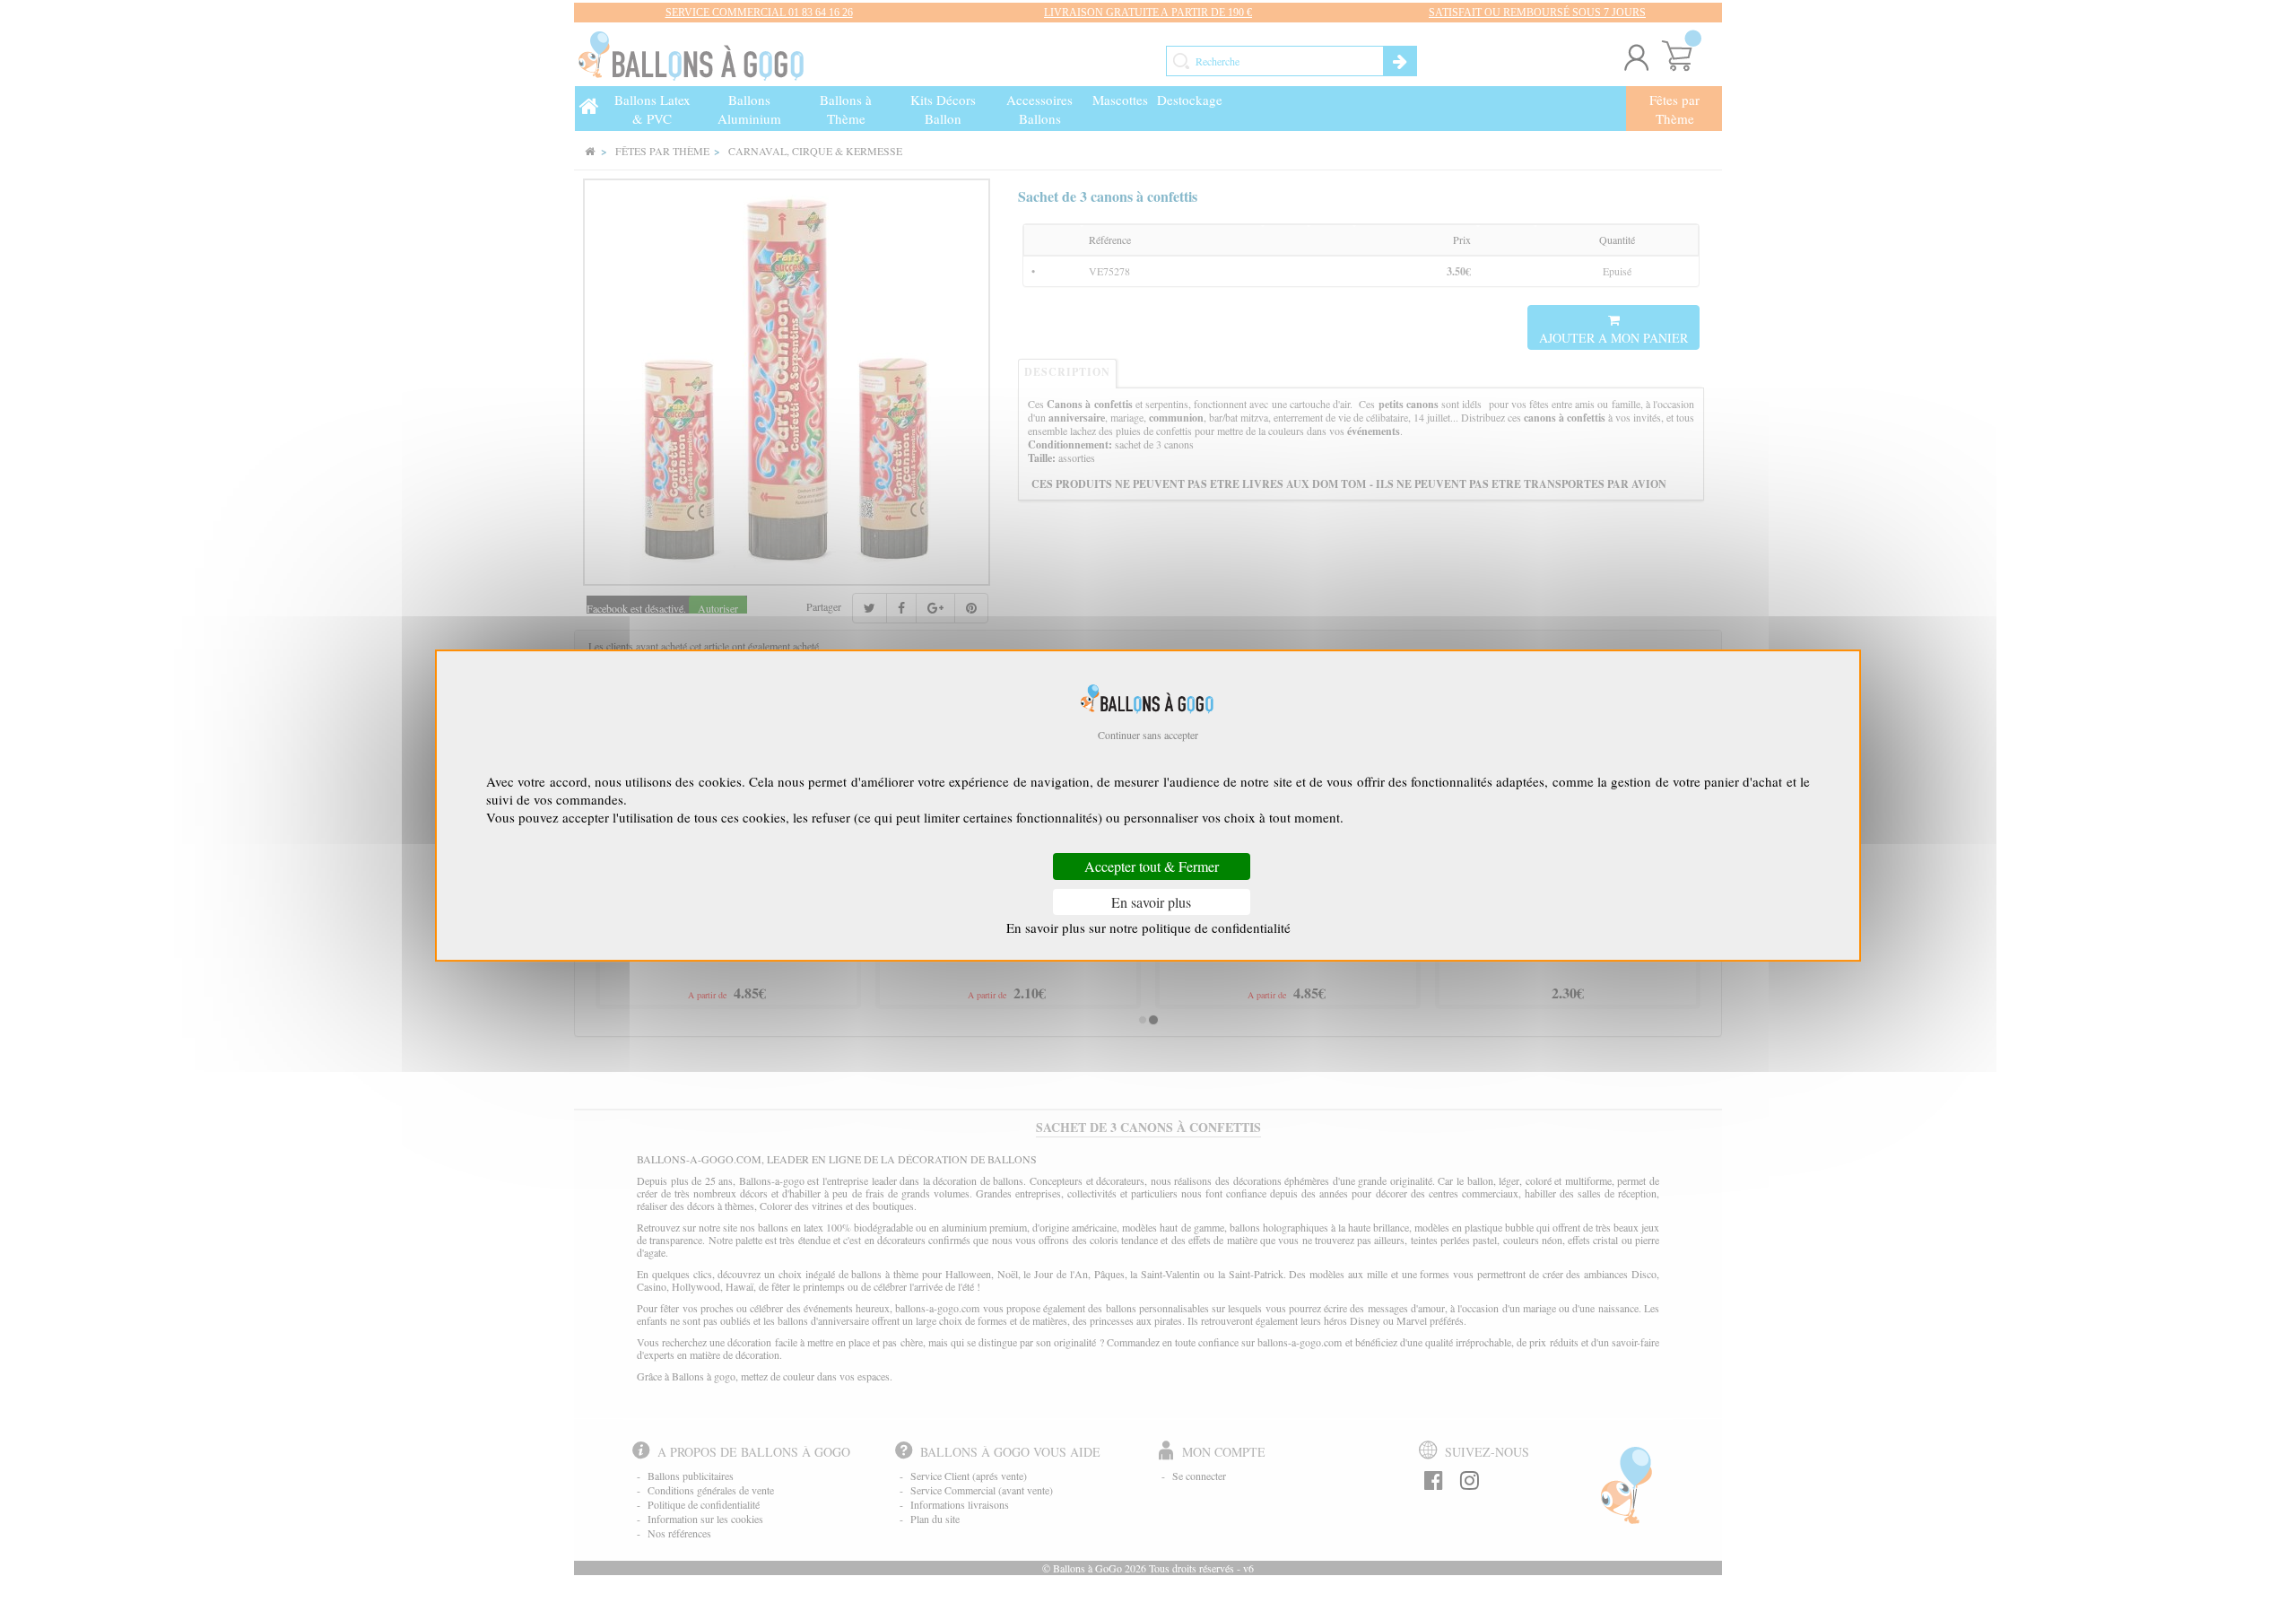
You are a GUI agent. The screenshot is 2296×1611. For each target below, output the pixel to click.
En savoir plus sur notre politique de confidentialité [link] (1148, 927)
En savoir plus (1151, 902)
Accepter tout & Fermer (1152, 867)
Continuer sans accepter (1148, 735)
